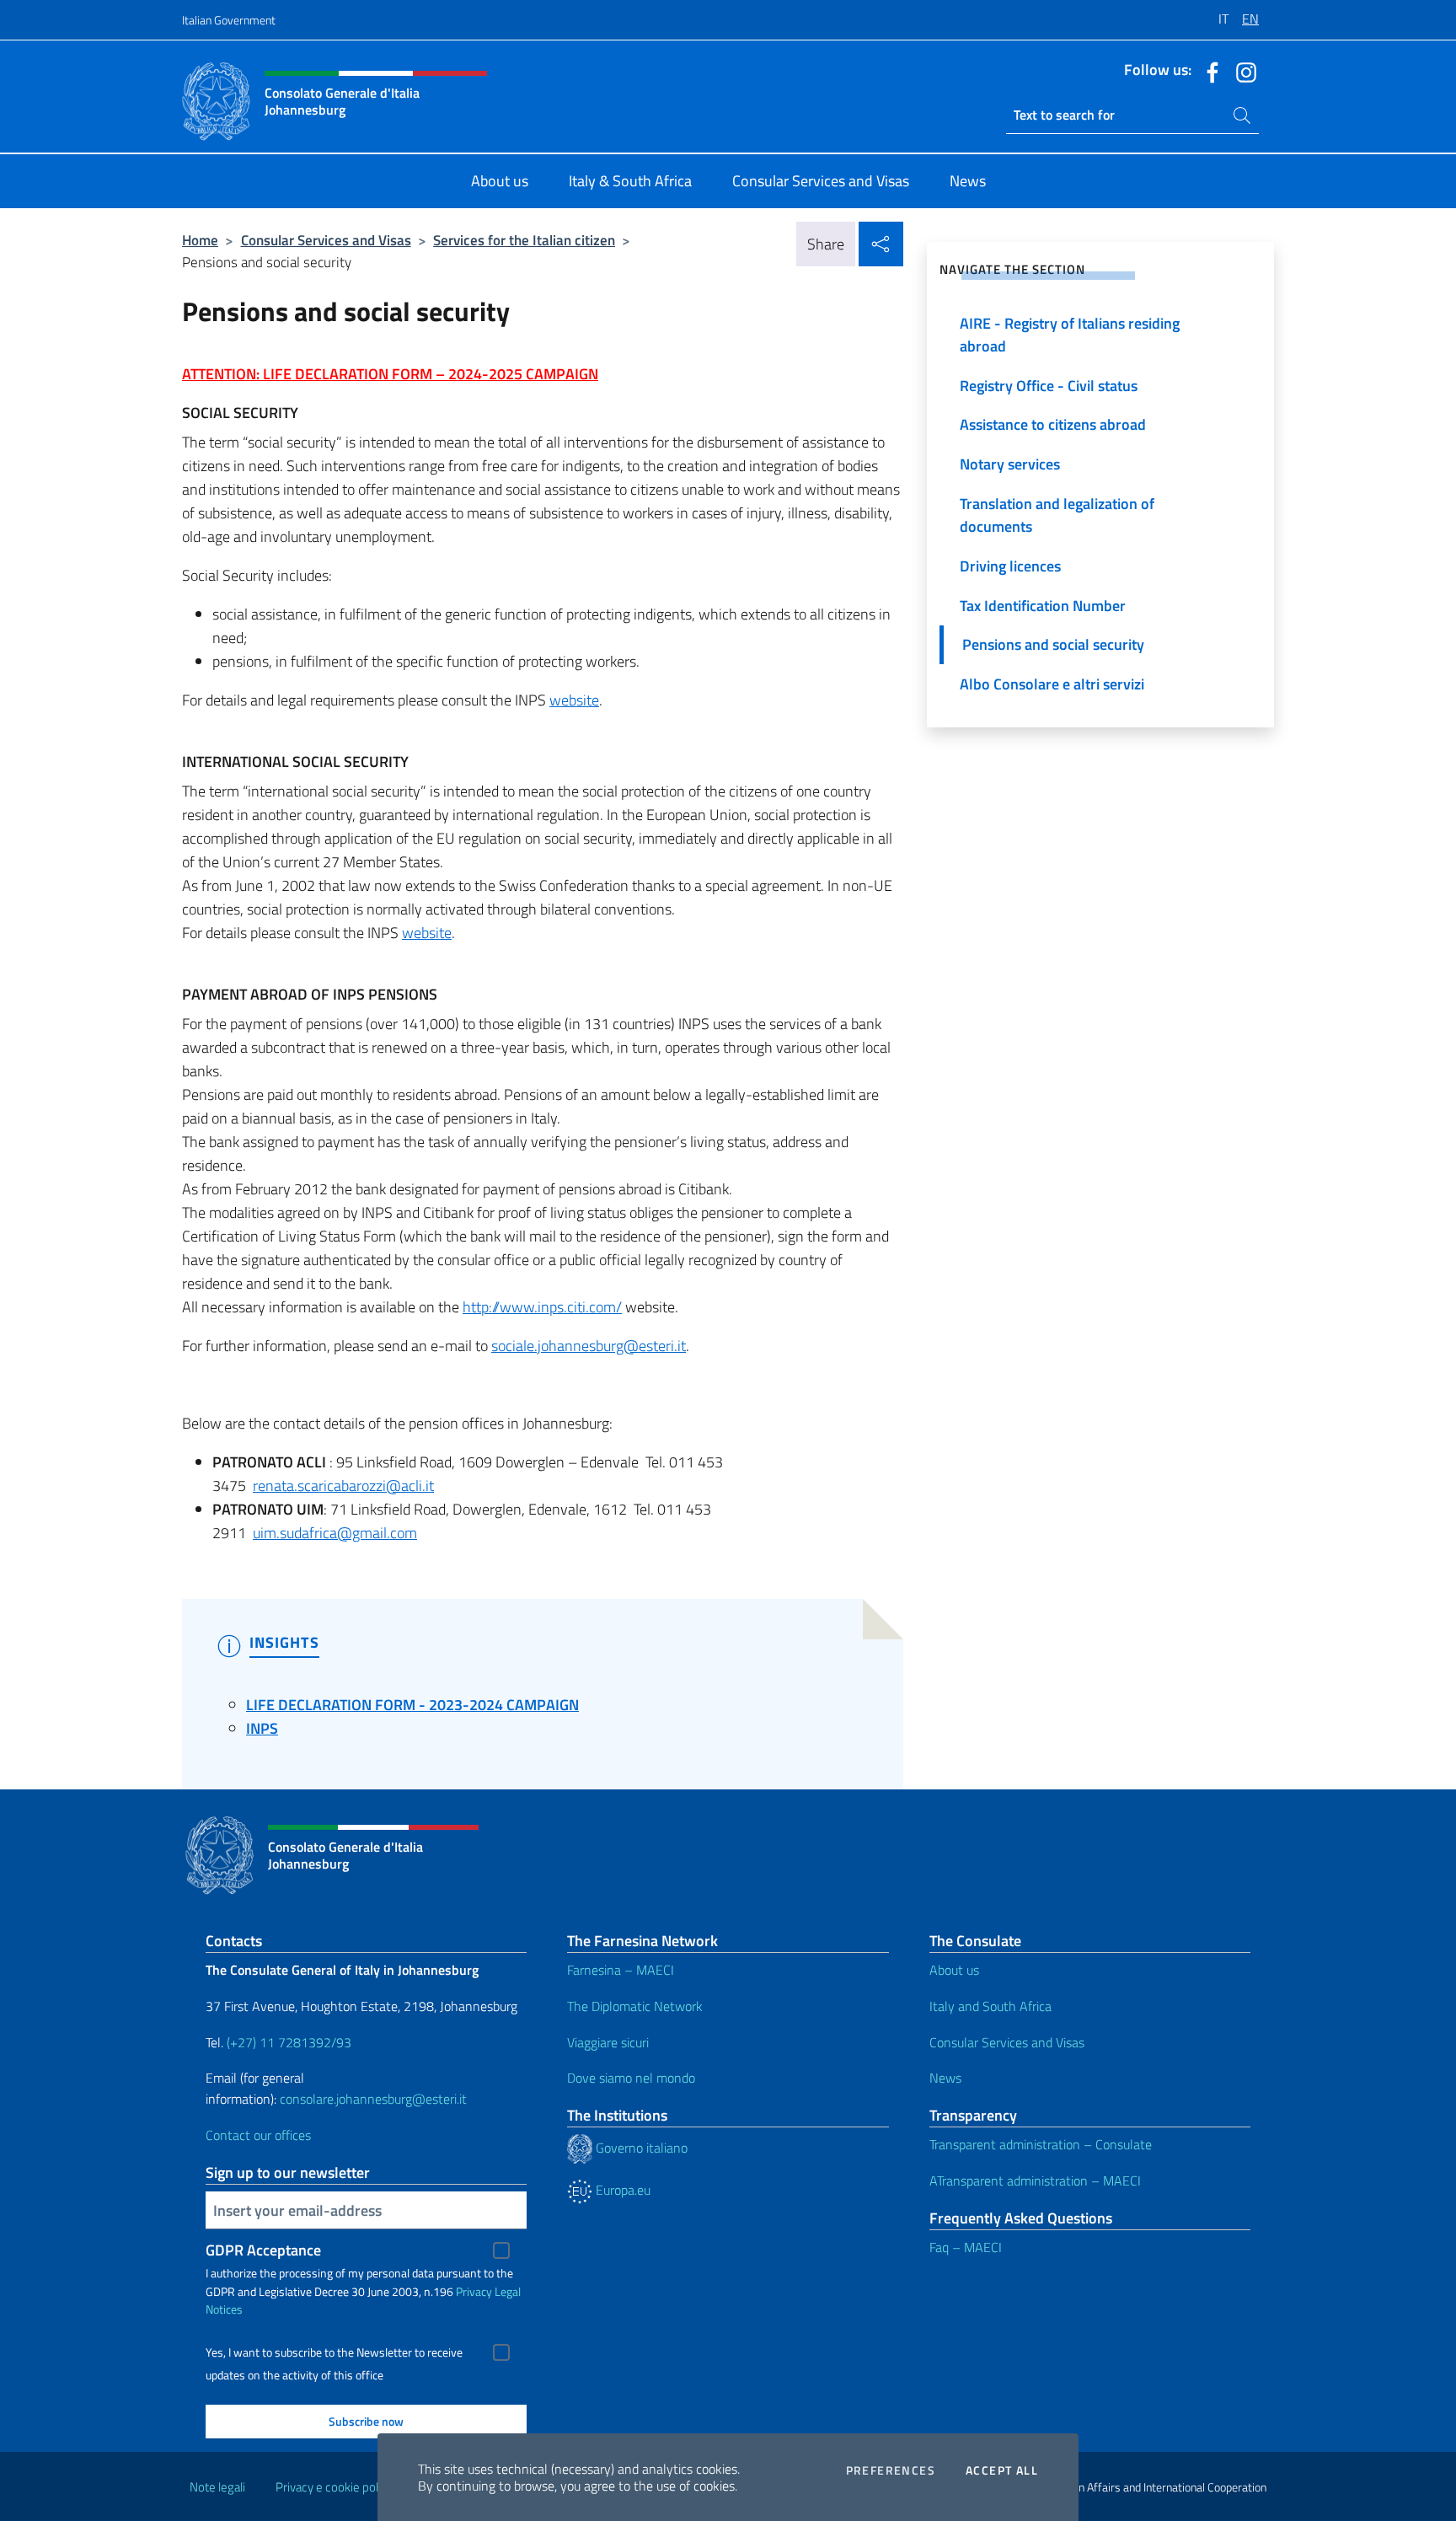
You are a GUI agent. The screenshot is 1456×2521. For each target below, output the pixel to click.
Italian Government (229, 20)
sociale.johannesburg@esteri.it (589, 1346)
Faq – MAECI (966, 2247)
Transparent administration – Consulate (1041, 2144)
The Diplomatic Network (635, 2006)
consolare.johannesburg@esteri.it (373, 2099)
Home (200, 240)
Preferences (891, 2470)
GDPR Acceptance (263, 2250)
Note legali (217, 2487)
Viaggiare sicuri (608, 2042)
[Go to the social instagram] (1242, 71)
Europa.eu (621, 2190)
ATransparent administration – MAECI (1035, 2180)
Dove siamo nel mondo (631, 2078)
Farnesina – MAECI (621, 1970)
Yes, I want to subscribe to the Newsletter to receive (334, 2352)
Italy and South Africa (990, 2006)
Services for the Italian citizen (524, 240)
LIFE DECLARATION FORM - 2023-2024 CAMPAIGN (412, 1705)
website (574, 700)
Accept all (1002, 2470)
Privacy (474, 2291)
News (945, 2078)
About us (954, 1970)
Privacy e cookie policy (334, 2487)
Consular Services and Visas (326, 240)
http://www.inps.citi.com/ (542, 1307)
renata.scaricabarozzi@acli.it (343, 1486)
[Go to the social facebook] (1208, 71)
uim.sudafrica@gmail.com (335, 1533)
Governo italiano (640, 2148)
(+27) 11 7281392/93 (289, 2042)
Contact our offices (258, 2135)
